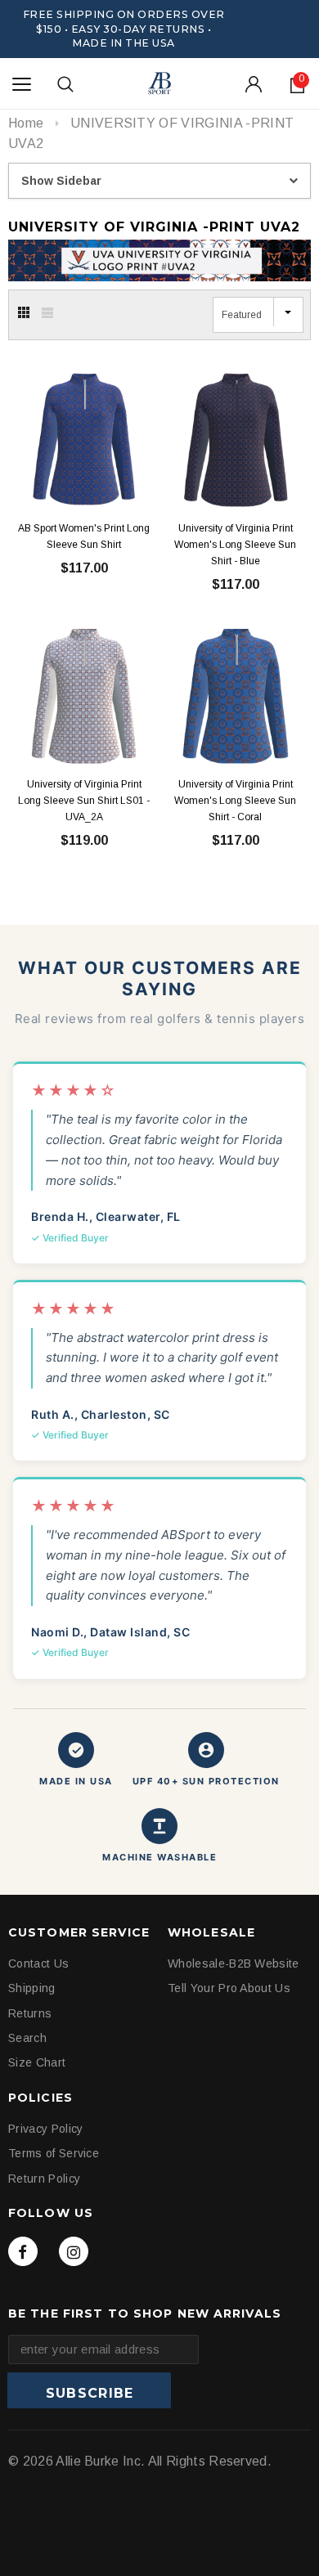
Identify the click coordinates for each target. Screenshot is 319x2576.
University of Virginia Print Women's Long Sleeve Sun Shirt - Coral (235, 801)
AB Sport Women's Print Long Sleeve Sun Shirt (84, 536)
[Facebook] (23, 2251)
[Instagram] (74, 2251)
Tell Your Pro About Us (229, 1988)
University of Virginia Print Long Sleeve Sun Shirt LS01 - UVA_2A (84, 801)
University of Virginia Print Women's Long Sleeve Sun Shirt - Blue (235, 545)
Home (26, 123)
